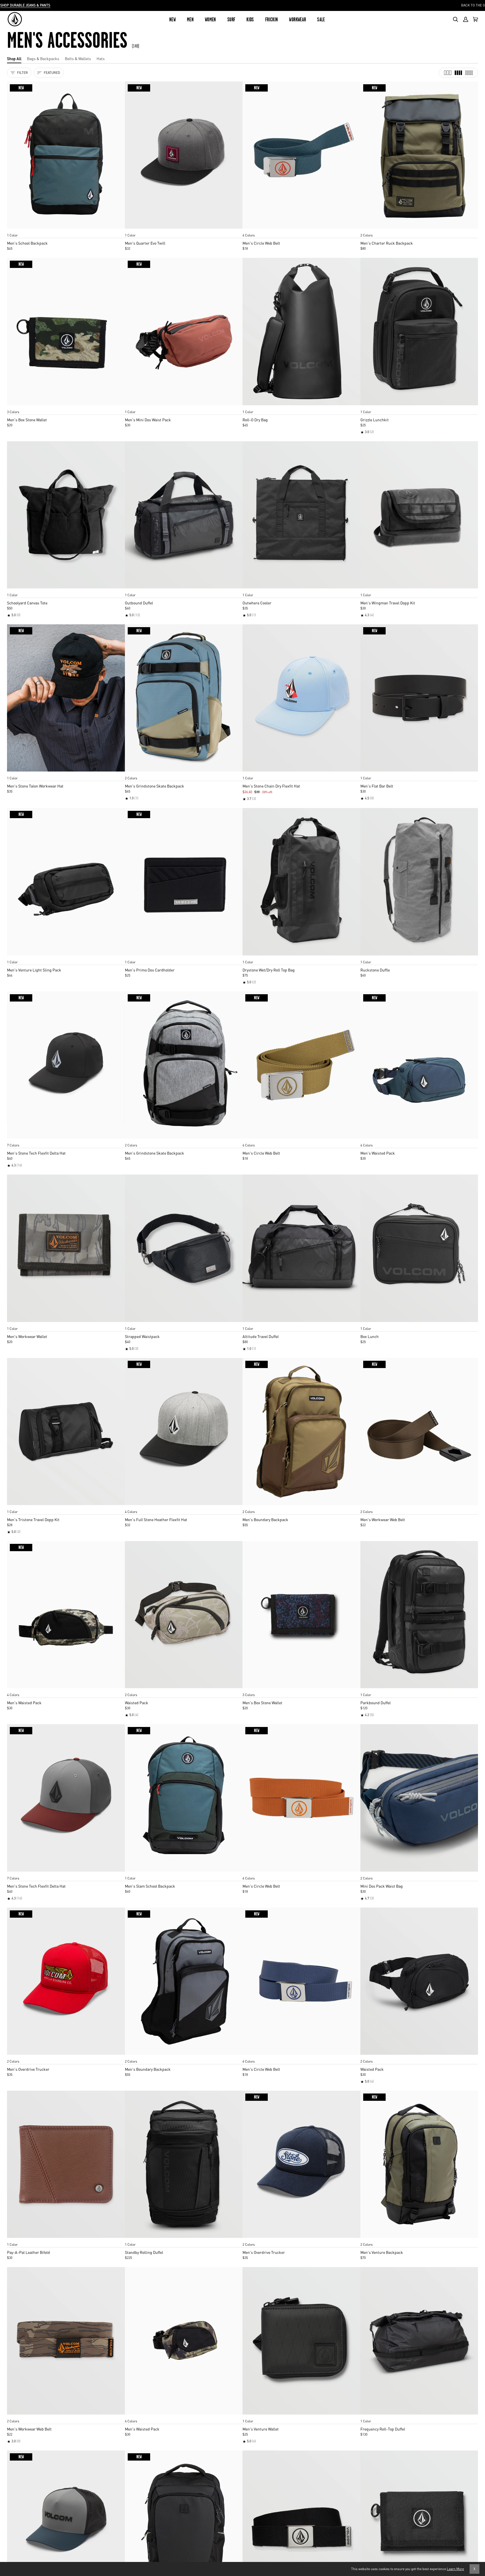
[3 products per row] (448, 73)
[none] (66, 230)
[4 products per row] (458, 73)
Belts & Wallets (78, 58)
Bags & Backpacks (43, 58)
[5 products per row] (469, 73)
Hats (101, 58)
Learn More (455, 2569)
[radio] (13, 230)
